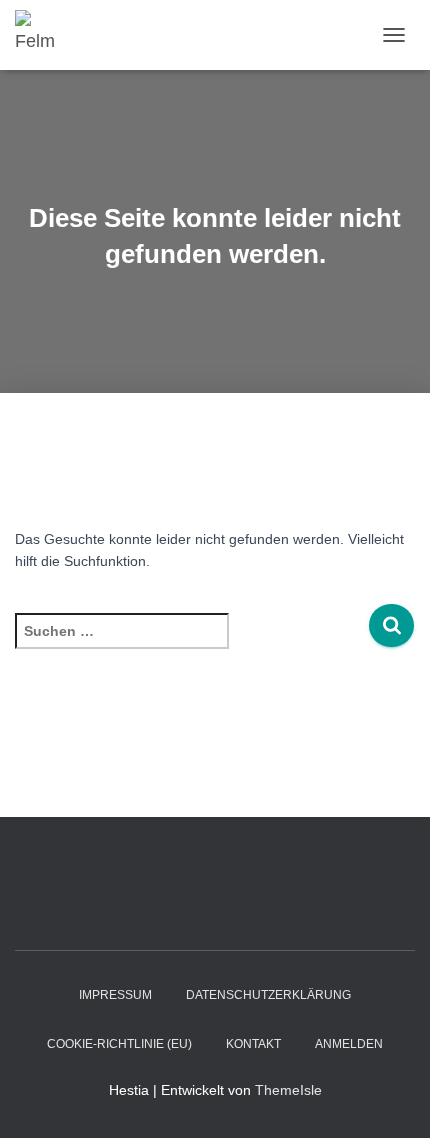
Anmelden (349, 1044)
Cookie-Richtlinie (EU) (119, 1044)
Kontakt (253, 1044)
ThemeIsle (288, 1090)
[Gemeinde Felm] (45, 35)
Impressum (115, 995)
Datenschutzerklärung (268, 995)
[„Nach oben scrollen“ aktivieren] (390, 1098)
